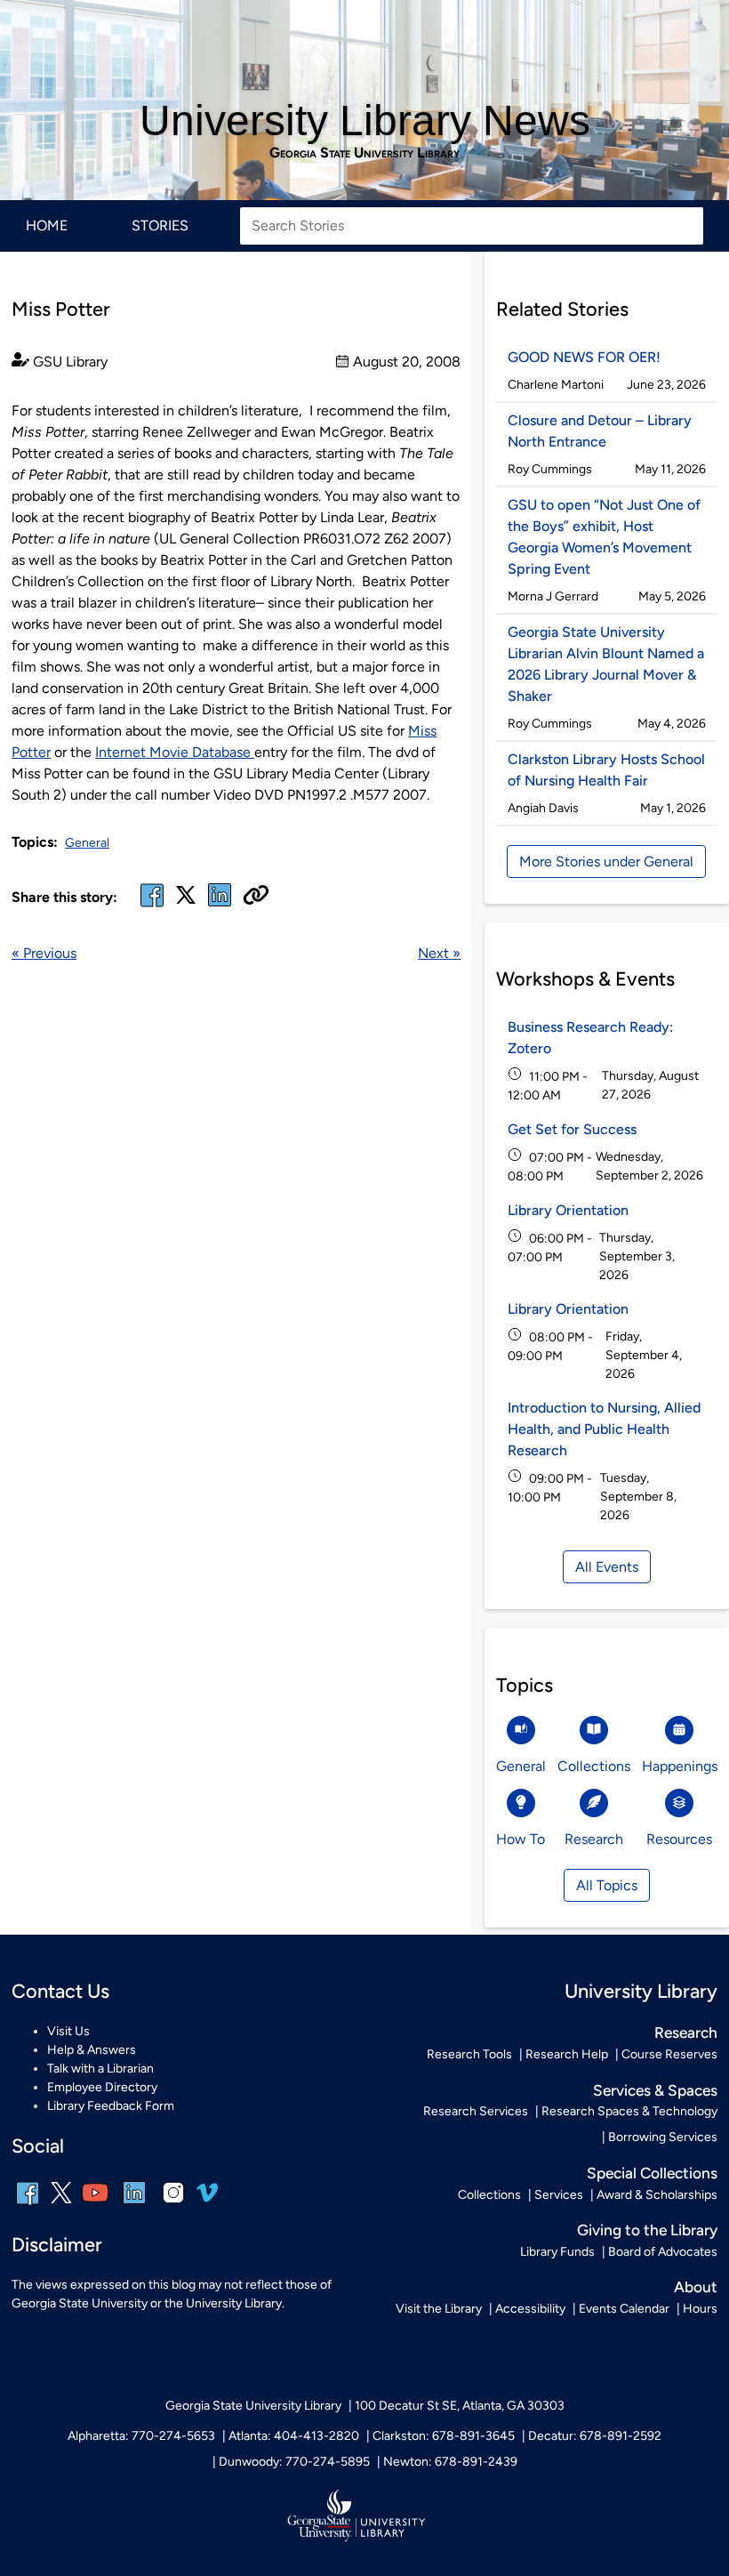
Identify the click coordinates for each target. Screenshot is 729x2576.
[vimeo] (207, 2199)
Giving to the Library (647, 2230)
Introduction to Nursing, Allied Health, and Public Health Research (604, 1429)
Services (559, 2195)
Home (47, 225)
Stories (160, 225)
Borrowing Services (663, 2137)
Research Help (567, 2054)
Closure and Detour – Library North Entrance (600, 431)
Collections (489, 2195)
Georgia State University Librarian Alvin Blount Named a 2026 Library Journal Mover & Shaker (606, 664)
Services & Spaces (655, 2090)
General (87, 843)
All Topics (607, 1885)
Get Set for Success (572, 1129)
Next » (439, 953)
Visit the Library (439, 2309)
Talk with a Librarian (100, 2069)
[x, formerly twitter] (186, 901)
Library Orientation (568, 1210)
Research (686, 2033)
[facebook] (152, 906)
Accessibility (530, 2309)
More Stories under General (606, 861)
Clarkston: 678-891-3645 (444, 2436)
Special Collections (652, 2173)
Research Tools (469, 2054)
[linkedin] (134, 2205)
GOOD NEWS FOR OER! (584, 357)
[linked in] (220, 906)
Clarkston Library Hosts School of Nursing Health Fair (606, 770)
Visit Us (68, 2031)
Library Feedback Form (111, 2106)
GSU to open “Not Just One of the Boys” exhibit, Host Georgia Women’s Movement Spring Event (604, 537)
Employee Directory (102, 2087)
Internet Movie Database (175, 752)
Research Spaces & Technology (629, 2111)
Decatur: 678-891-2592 (595, 2436)
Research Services (476, 2111)
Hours (700, 2309)
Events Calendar (624, 2309)
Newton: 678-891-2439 (450, 2462)
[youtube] (95, 2205)
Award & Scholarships (657, 2195)
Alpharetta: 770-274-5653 (141, 2436)
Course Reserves (669, 2054)
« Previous (44, 953)
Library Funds (557, 2252)
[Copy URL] (256, 897)
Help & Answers (92, 2050)
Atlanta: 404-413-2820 (294, 2436)
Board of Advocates (663, 2252)
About (696, 2287)
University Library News (365, 121)
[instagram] (173, 2205)
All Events (607, 1567)
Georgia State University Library (364, 153)
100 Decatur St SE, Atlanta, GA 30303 (460, 2406)
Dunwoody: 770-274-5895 (294, 2462)
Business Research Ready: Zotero (590, 1038)
